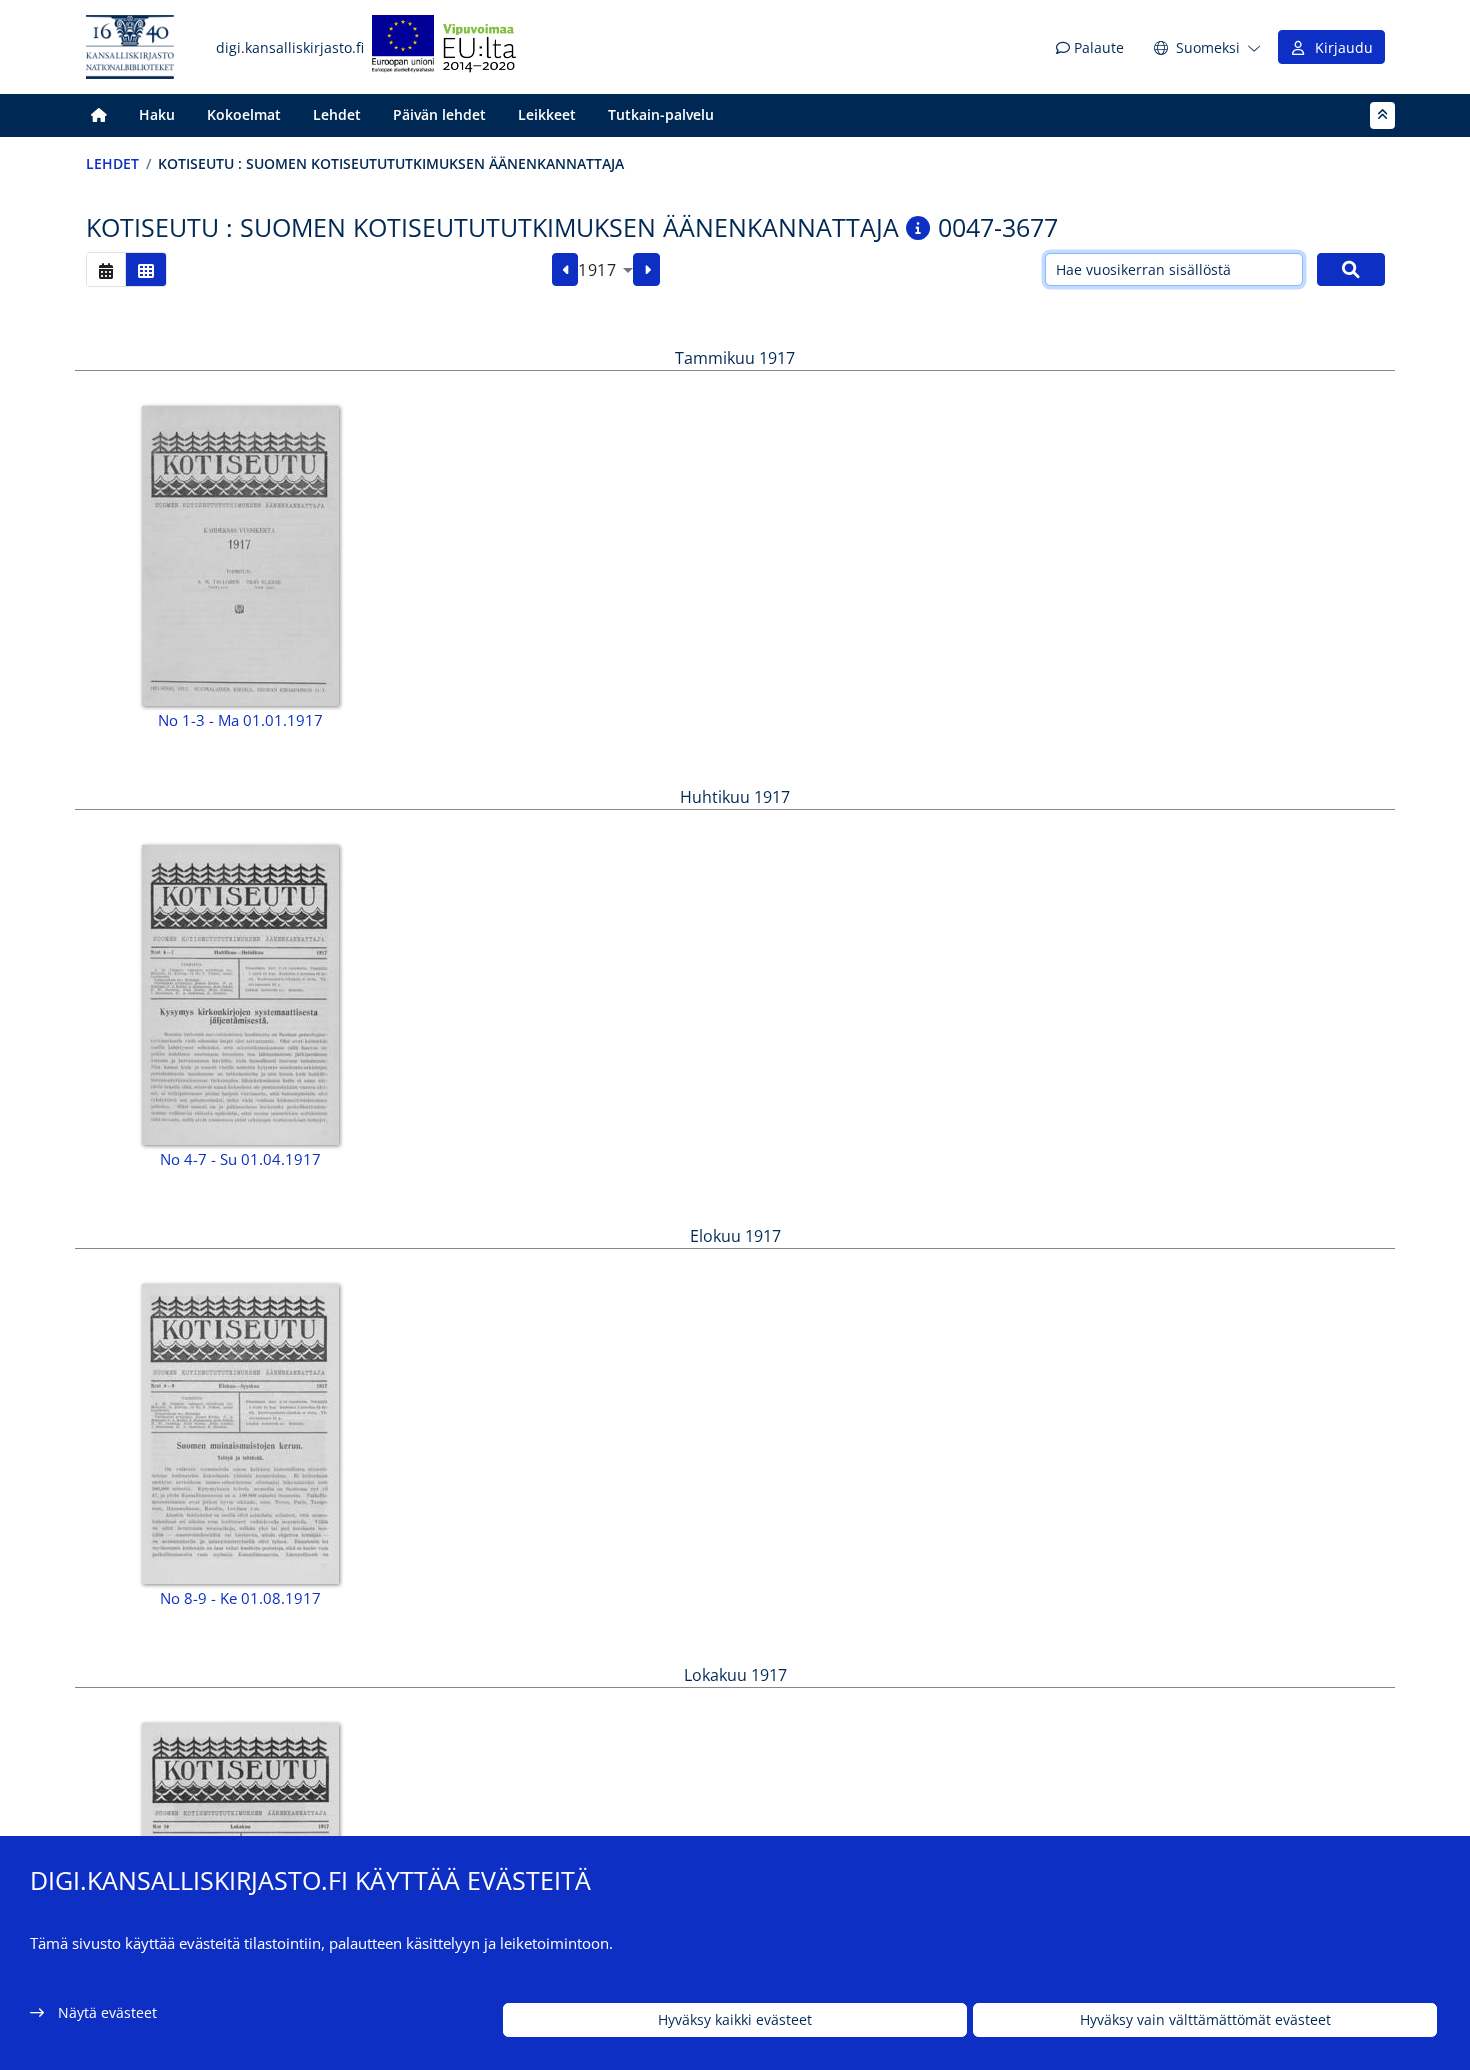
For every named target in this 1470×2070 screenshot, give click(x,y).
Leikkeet (547, 114)
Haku (157, 114)
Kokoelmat (244, 114)
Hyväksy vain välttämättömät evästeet (1205, 2020)
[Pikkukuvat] (146, 269)
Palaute (1097, 47)
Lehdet (337, 114)
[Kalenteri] (106, 269)
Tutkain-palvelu (661, 114)
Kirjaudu (1340, 47)
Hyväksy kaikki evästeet (735, 2020)
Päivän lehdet (439, 114)
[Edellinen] (565, 270)
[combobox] (605, 270)
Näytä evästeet (107, 2012)
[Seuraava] (646, 270)
